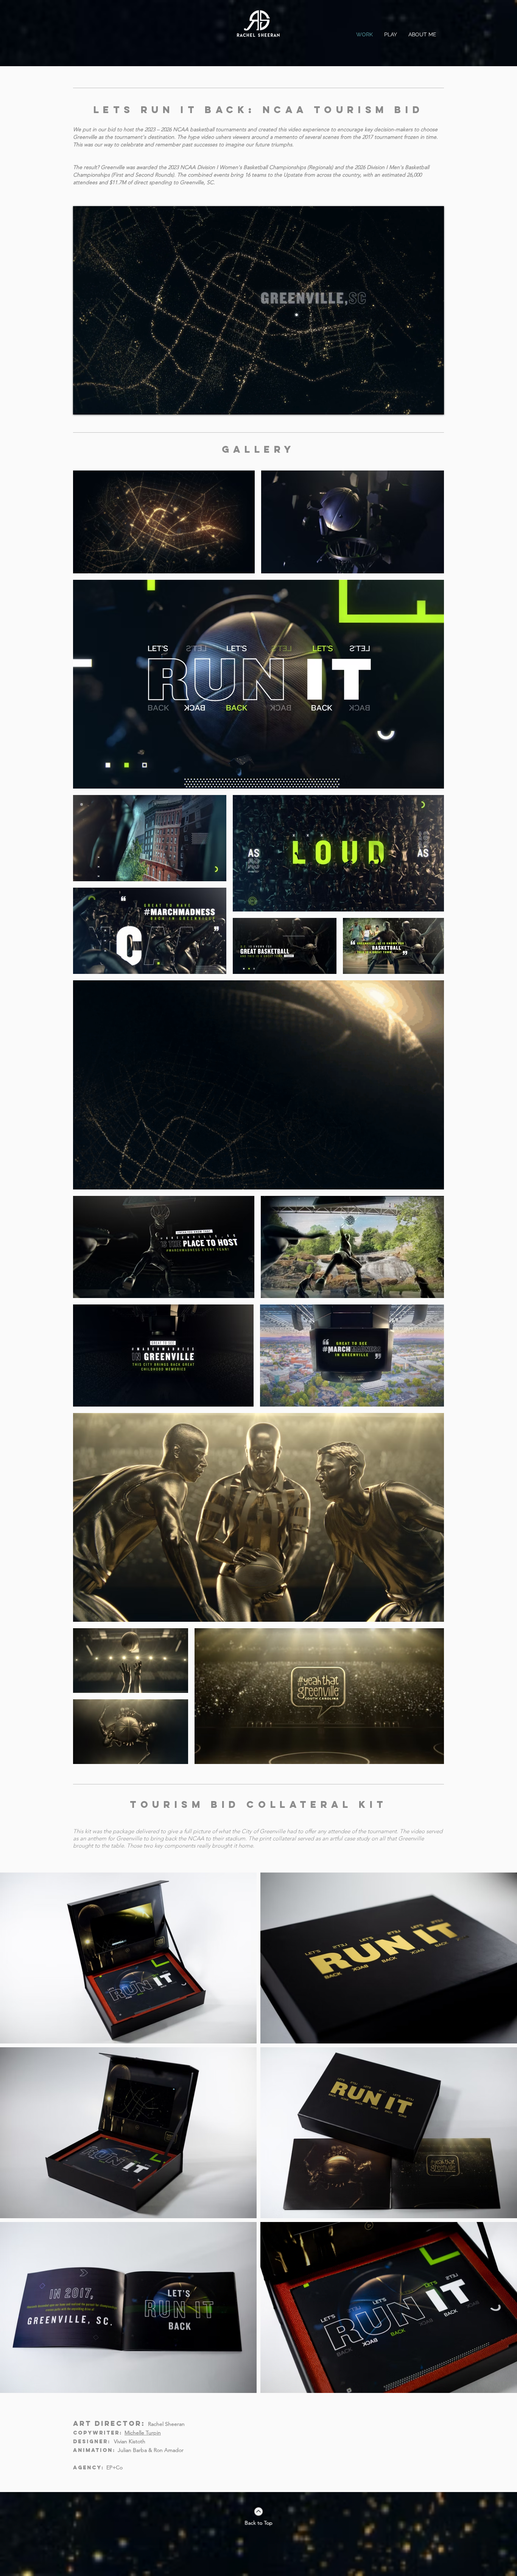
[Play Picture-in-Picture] (421, 404)
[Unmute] (96, 404)
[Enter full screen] (434, 404)
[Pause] (83, 404)
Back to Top (258, 2523)
